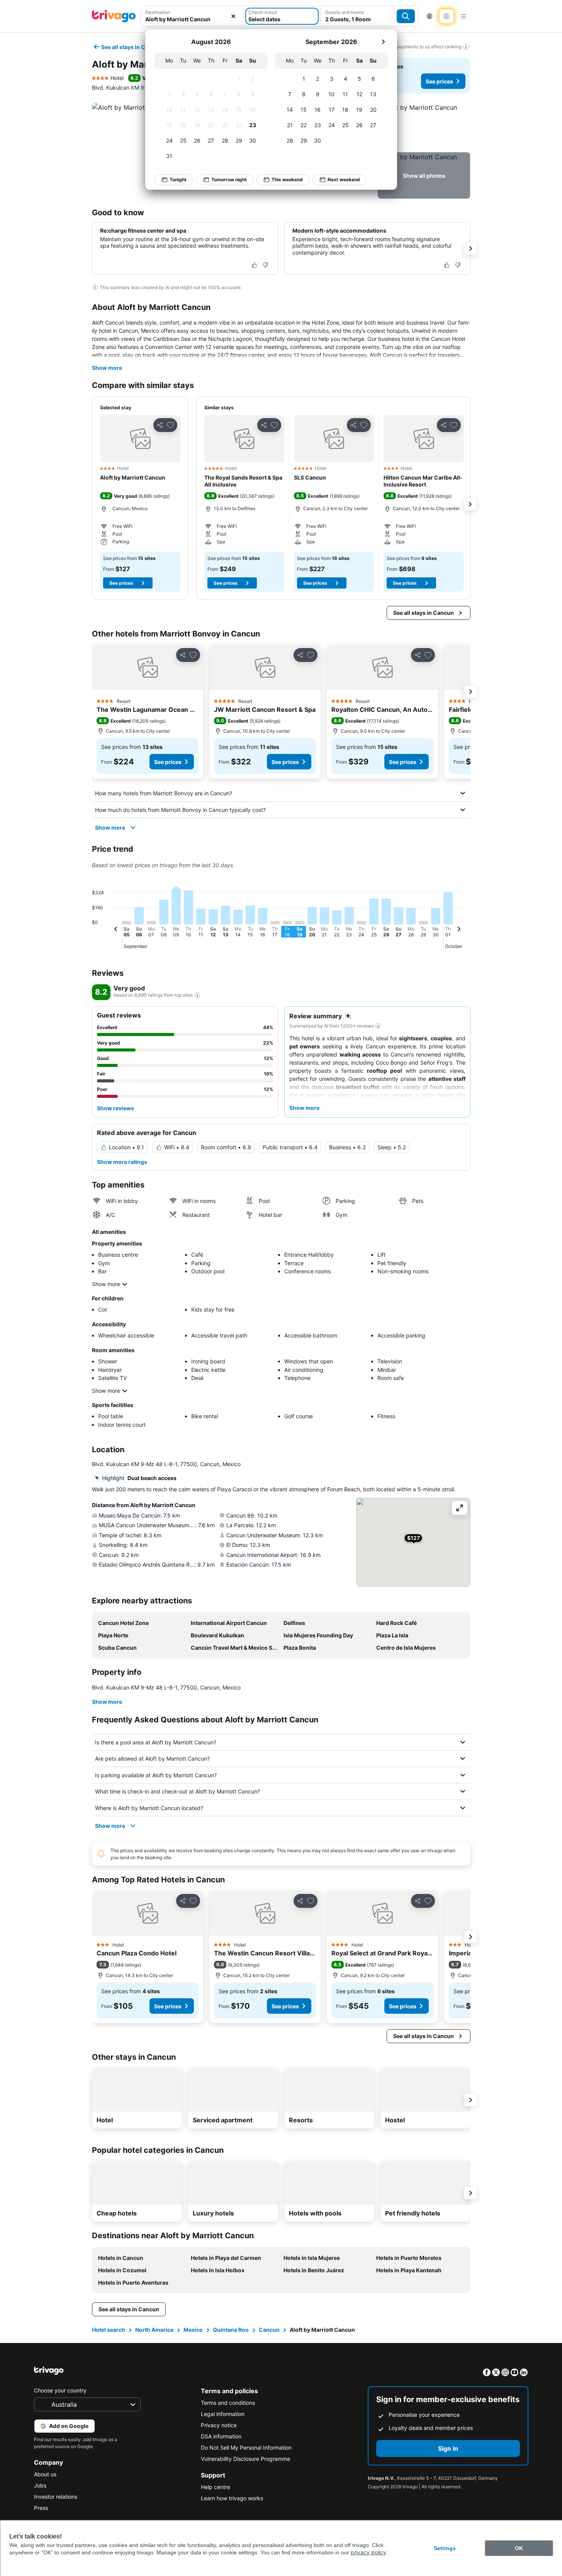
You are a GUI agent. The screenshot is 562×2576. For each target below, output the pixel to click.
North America (154, 2330)
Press (41, 2508)
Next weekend (344, 180)
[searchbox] (192, 19)
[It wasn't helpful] (265, 265)
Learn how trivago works (232, 2498)
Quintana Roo (231, 2330)
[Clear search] (233, 16)
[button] (192, 16)
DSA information (221, 2436)
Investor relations (56, 2497)
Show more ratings (122, 1162)
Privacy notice (219, 2425)
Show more (107, 368)
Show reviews (115, 1108)
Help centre (216, 2487)
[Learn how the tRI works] (197, 995)
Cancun (269, 2330)
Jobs (40, 2485)
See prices (439, 81)
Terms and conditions (228, 2403)
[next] (383, 42)
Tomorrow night (229, 180)
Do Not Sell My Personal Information (246, 2448)
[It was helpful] (255, 265)
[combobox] (192, 16)
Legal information (223, 2414)
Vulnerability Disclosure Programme (245, 2459)
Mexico (193, 2330)
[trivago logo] (114, 16)
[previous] (116, 930)
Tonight (178, 180)
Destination (158, 12)
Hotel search (109, 2330)
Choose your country (60, 2390)
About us (45, 2474)
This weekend (287, 180)
